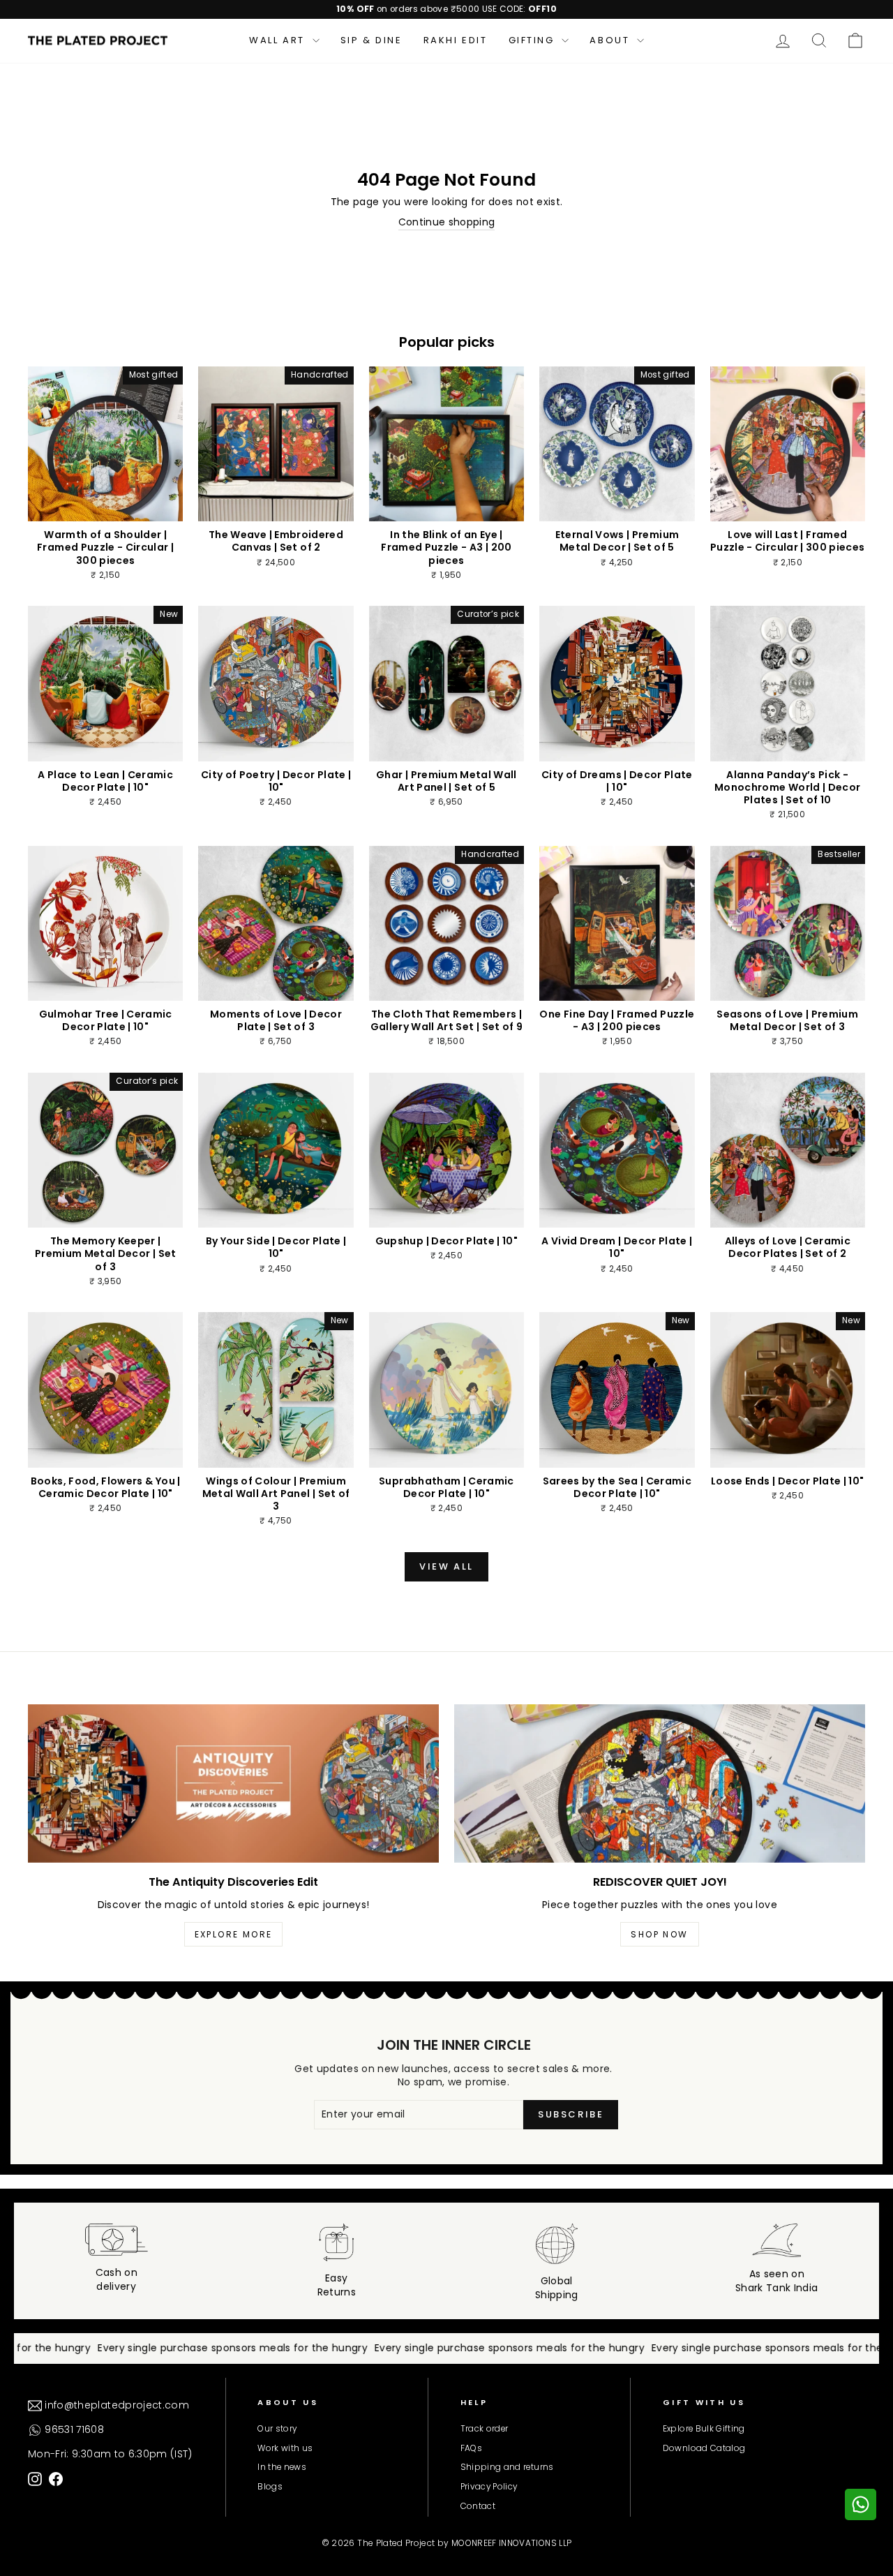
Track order (485, 2429)
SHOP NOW (659, 1934)
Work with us (285, 2448)
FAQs (471, 2448)
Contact (478, 2506)
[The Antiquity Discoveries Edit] (233, 1783)
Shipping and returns (507, 2467)
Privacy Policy (489, 2487)
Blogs (270, 2487)
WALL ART (279, 40)
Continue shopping (447, 222)
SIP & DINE (372, 40)
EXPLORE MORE (234, 1934)
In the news (282, 2467)
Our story (277, 2429)
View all (446, 1566)
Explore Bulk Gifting (704, 2429)
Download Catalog (704, 2448)
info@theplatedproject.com (115, 2405)
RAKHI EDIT (456, 40)
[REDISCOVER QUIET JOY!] (660, 1783)
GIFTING (534, 40)
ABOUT (611, 40)
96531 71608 (73, 2429)
